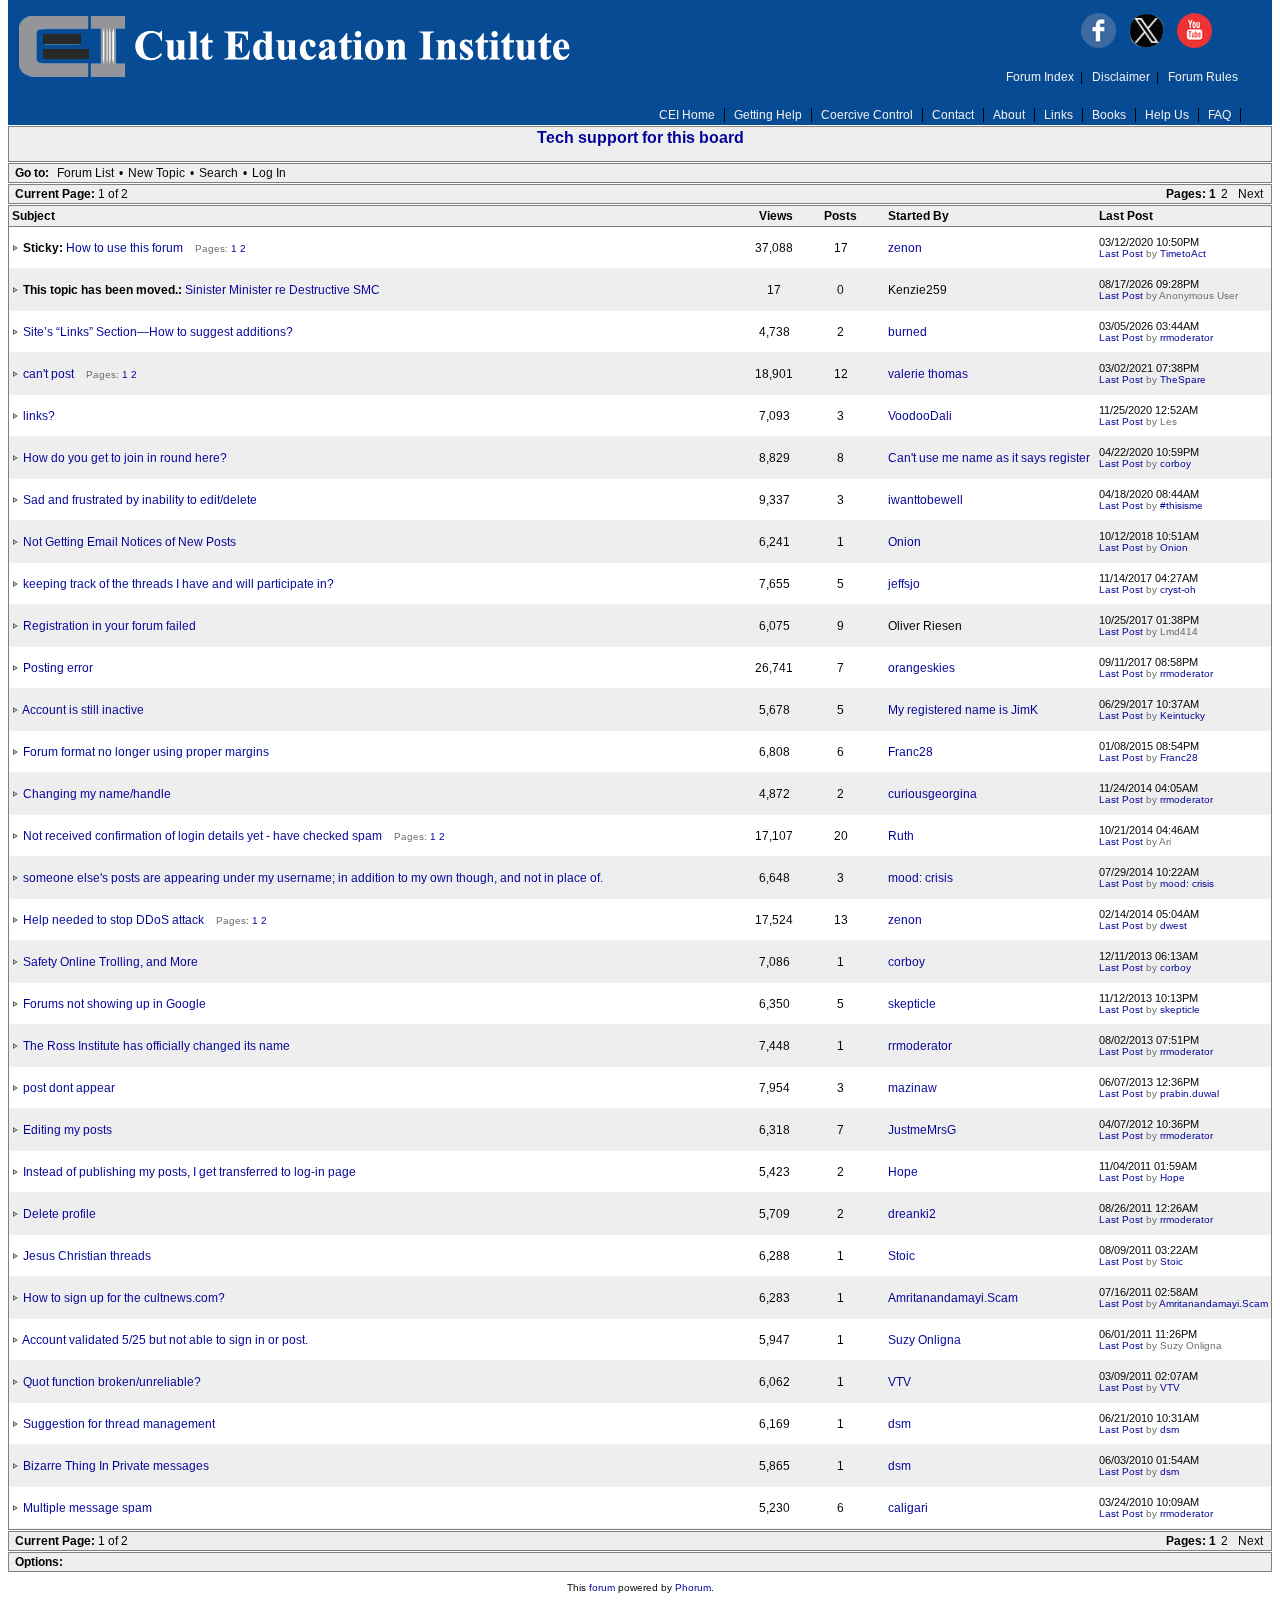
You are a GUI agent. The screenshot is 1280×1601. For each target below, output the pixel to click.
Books (1109, 115)
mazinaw (912, 1088)
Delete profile (59, 1214)
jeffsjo (904, 584)
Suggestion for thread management (119, 1424)
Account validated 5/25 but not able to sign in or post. (165, 1340)
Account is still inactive (83, 710)
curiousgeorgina (932, 794)
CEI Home (687, 115)
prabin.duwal (1189, 1093)
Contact (953, 115)
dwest (1173, 925)
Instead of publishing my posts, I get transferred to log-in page (189, 1172)
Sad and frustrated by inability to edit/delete (140, 500)
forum (602, 1587)
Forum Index (1040, 77)
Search (218, 173)
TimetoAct (1183, 253)
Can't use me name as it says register (989, 458)
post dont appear (69, 1088)
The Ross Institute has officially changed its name (156, 1046)
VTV (899, 1382)
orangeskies (921, 668)
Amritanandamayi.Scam (953, 1298)
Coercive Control (867, 115)
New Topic (156, 173)
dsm (899, 1424)
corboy (1175, 463)
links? (39, 416)
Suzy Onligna (924, 1340)
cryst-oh (1178, 589)
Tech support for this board (640, 137)
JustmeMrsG (922, 1130)
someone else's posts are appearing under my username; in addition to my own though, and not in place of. (313, 878)
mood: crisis (920, 878)
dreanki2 (912, 1214)
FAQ (1219, 115)
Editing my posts (67, 1130)
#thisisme (1181, 505)
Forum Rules (1203, 77)
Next (1250, 194)
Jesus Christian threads (87, 1256)
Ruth (901, 836)
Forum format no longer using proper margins (146, 752)
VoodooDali (920, 416)
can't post (48, 374)
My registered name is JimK (963, 710)
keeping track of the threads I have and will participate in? (178, 584)
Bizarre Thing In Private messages (116, 1466)
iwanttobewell (925, 500)
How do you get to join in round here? (125, 458)
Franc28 (910, 752)
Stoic (901, 1256)
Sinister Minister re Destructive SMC (282, 290)
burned (907, 332)
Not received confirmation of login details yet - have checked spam (202, 836)
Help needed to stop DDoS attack (113, 920)
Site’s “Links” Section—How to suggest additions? (158, 332)
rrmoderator (1186, 337)
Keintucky (1182, 715)
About (1009, 115)
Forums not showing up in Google (114, 1004)
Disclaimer (1121, 77)
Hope (903, 1172)
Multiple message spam (87, 1508)
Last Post (1121, 253)
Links (1058, 115)
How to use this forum (124, 248)
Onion (904, 542)
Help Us (1167, 115)
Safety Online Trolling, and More (110, 962)
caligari (908, 1508)
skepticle (912, 1004)
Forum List (85, 173)
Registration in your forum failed (109, 626)
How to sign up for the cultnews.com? (124, 1298)
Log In (269, 173)
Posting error (58, 668)
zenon (905, 248)
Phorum (693, 1587)
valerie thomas (928, 374)
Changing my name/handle (97, 794)
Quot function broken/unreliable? (112, 1382)
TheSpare (1183, 379)
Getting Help (768, 115)
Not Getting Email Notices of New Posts (129, 542)
